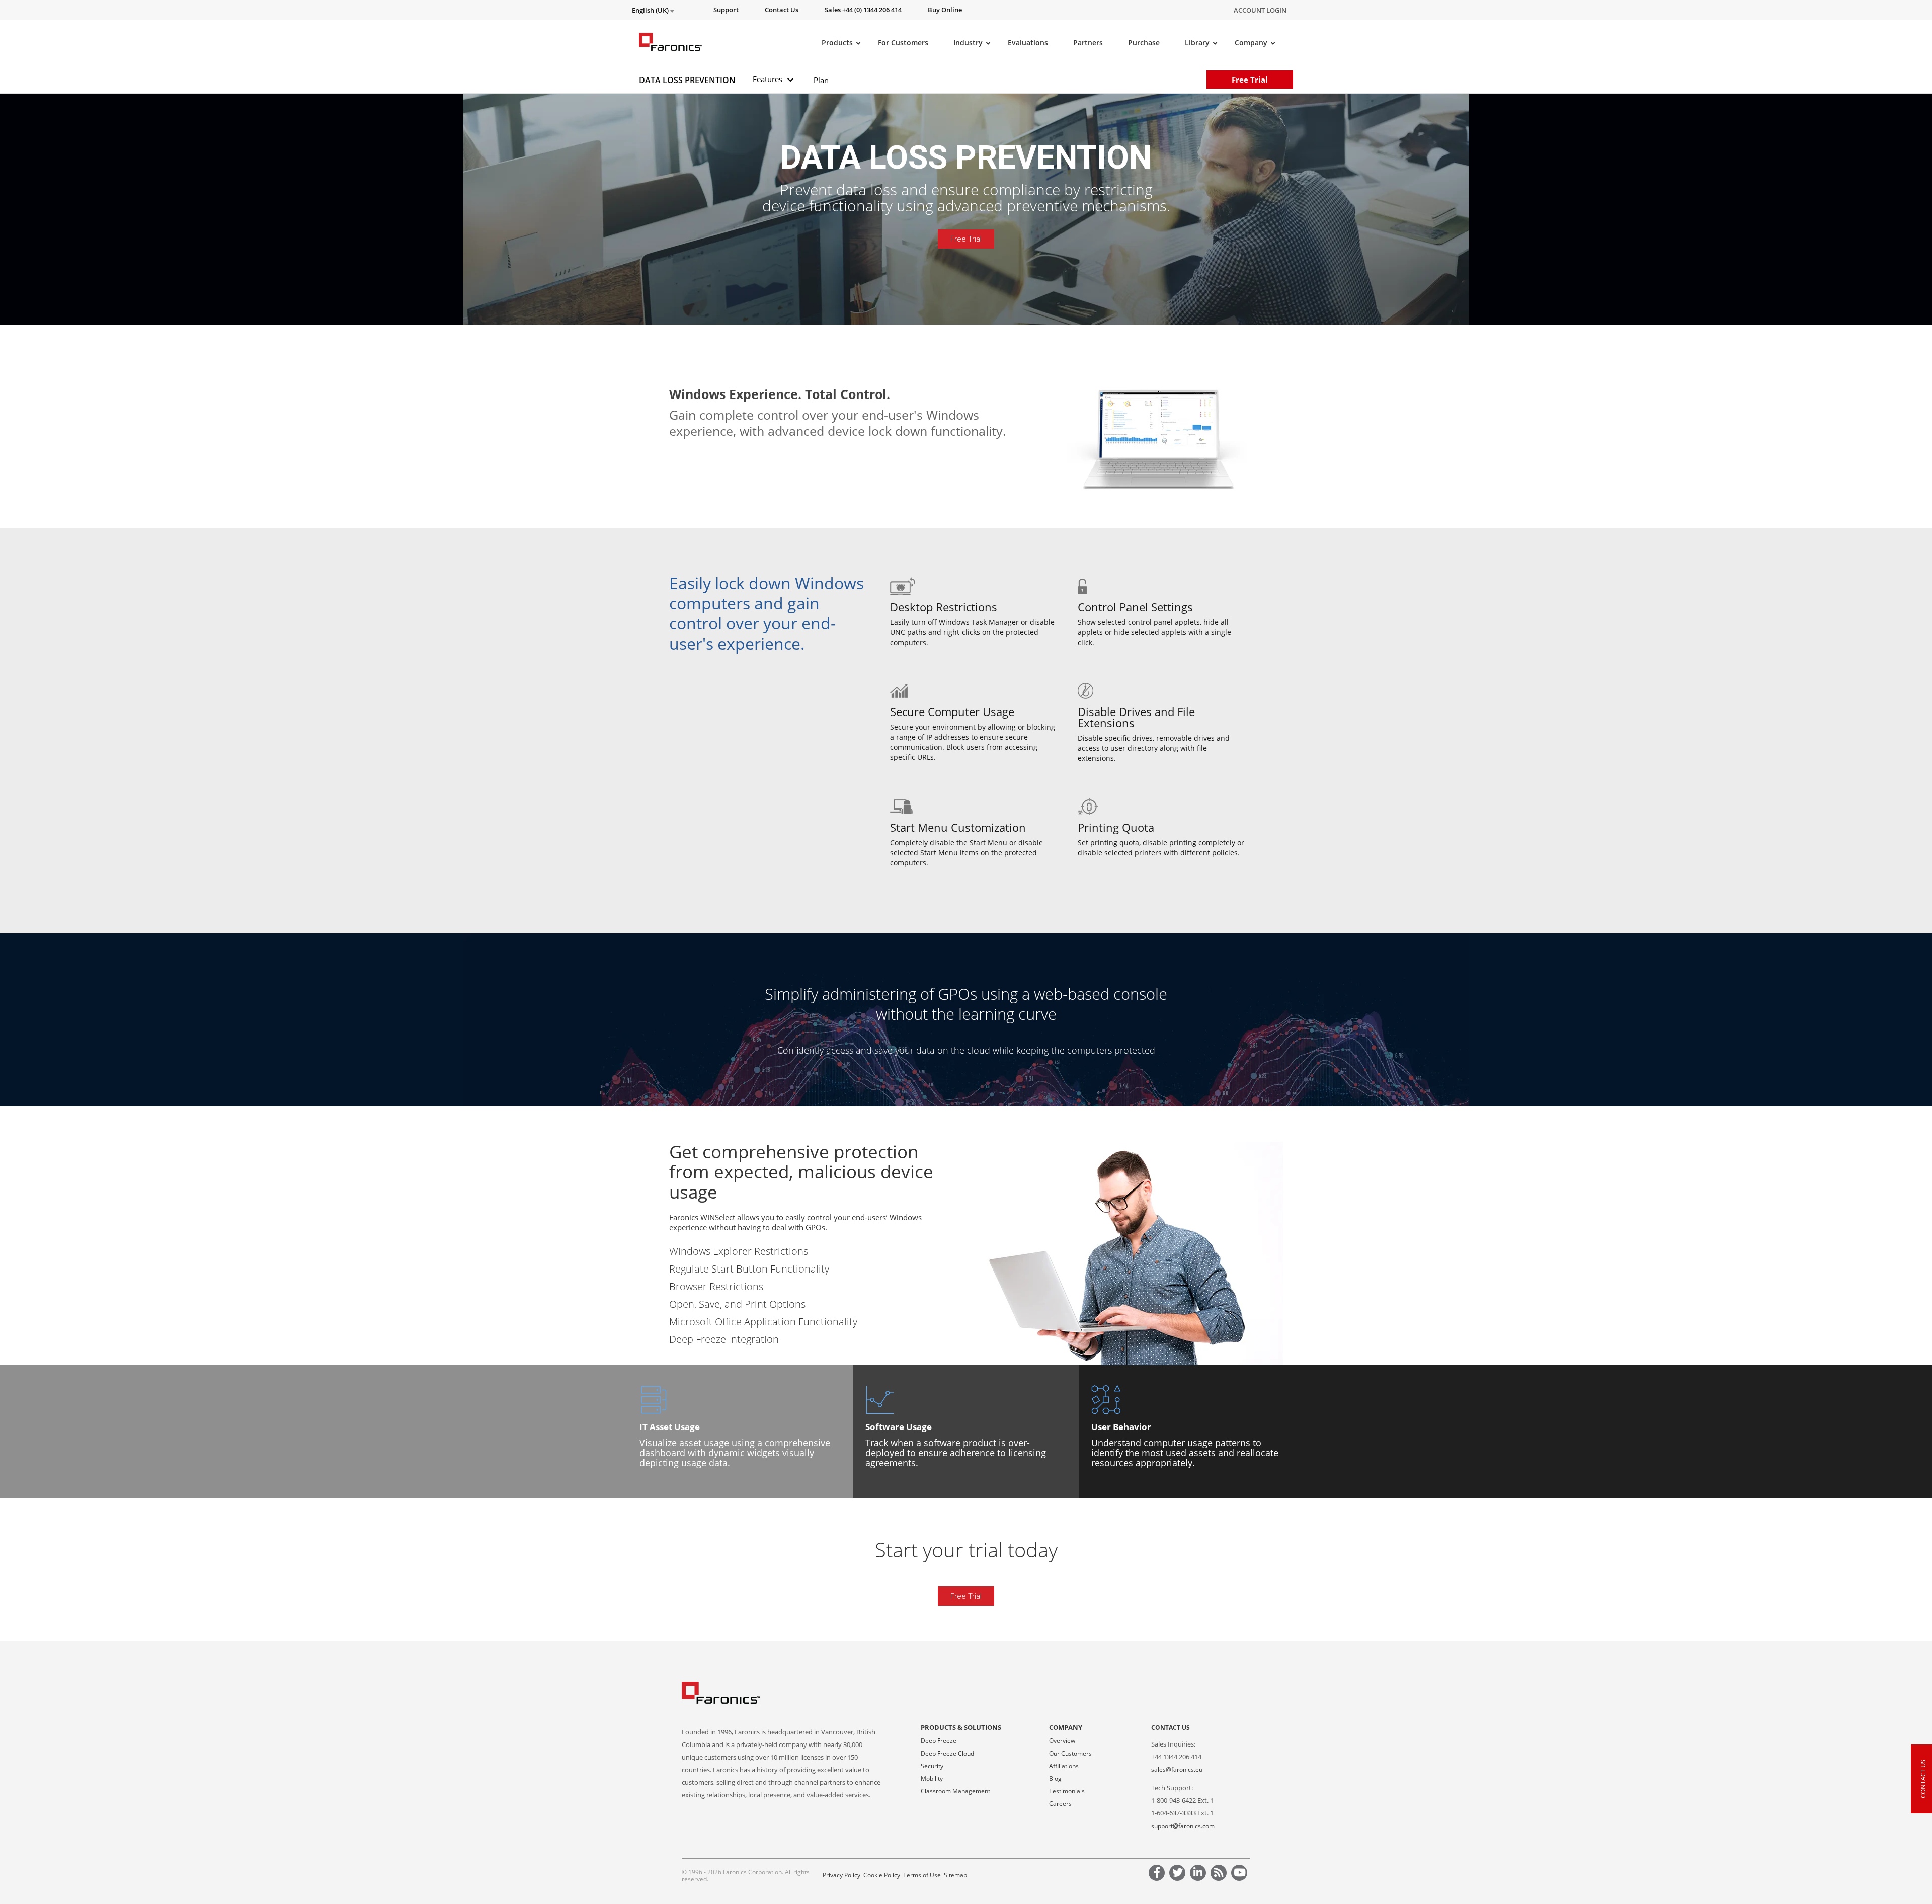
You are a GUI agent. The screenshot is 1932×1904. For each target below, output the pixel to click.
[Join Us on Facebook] (1158, 1874)
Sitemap (955, 1875)
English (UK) (651, 10)
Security (932, 1766)
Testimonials (1067, 1791)
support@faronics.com (1183, 1826)
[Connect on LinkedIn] (1199, 1874)
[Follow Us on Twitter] (1179, 1874)
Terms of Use (922, 1875)
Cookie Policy (882, 1875)
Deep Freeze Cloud (947, 1753)
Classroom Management (955, 1791)
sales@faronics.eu (1177, 1769)
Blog (1055, 1778)
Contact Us (1171, 1728)
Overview (1062, 1741)
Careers (1060, 1804)
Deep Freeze (939, 1741)
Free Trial (1250, 80)
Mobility (932, 1778)
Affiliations (1064, 1766)
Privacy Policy (841, 1875)
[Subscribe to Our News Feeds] (1220, 1874)
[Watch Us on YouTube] (1241, 1874)
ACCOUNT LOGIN (1260, 10)
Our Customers (1070, 1753)
